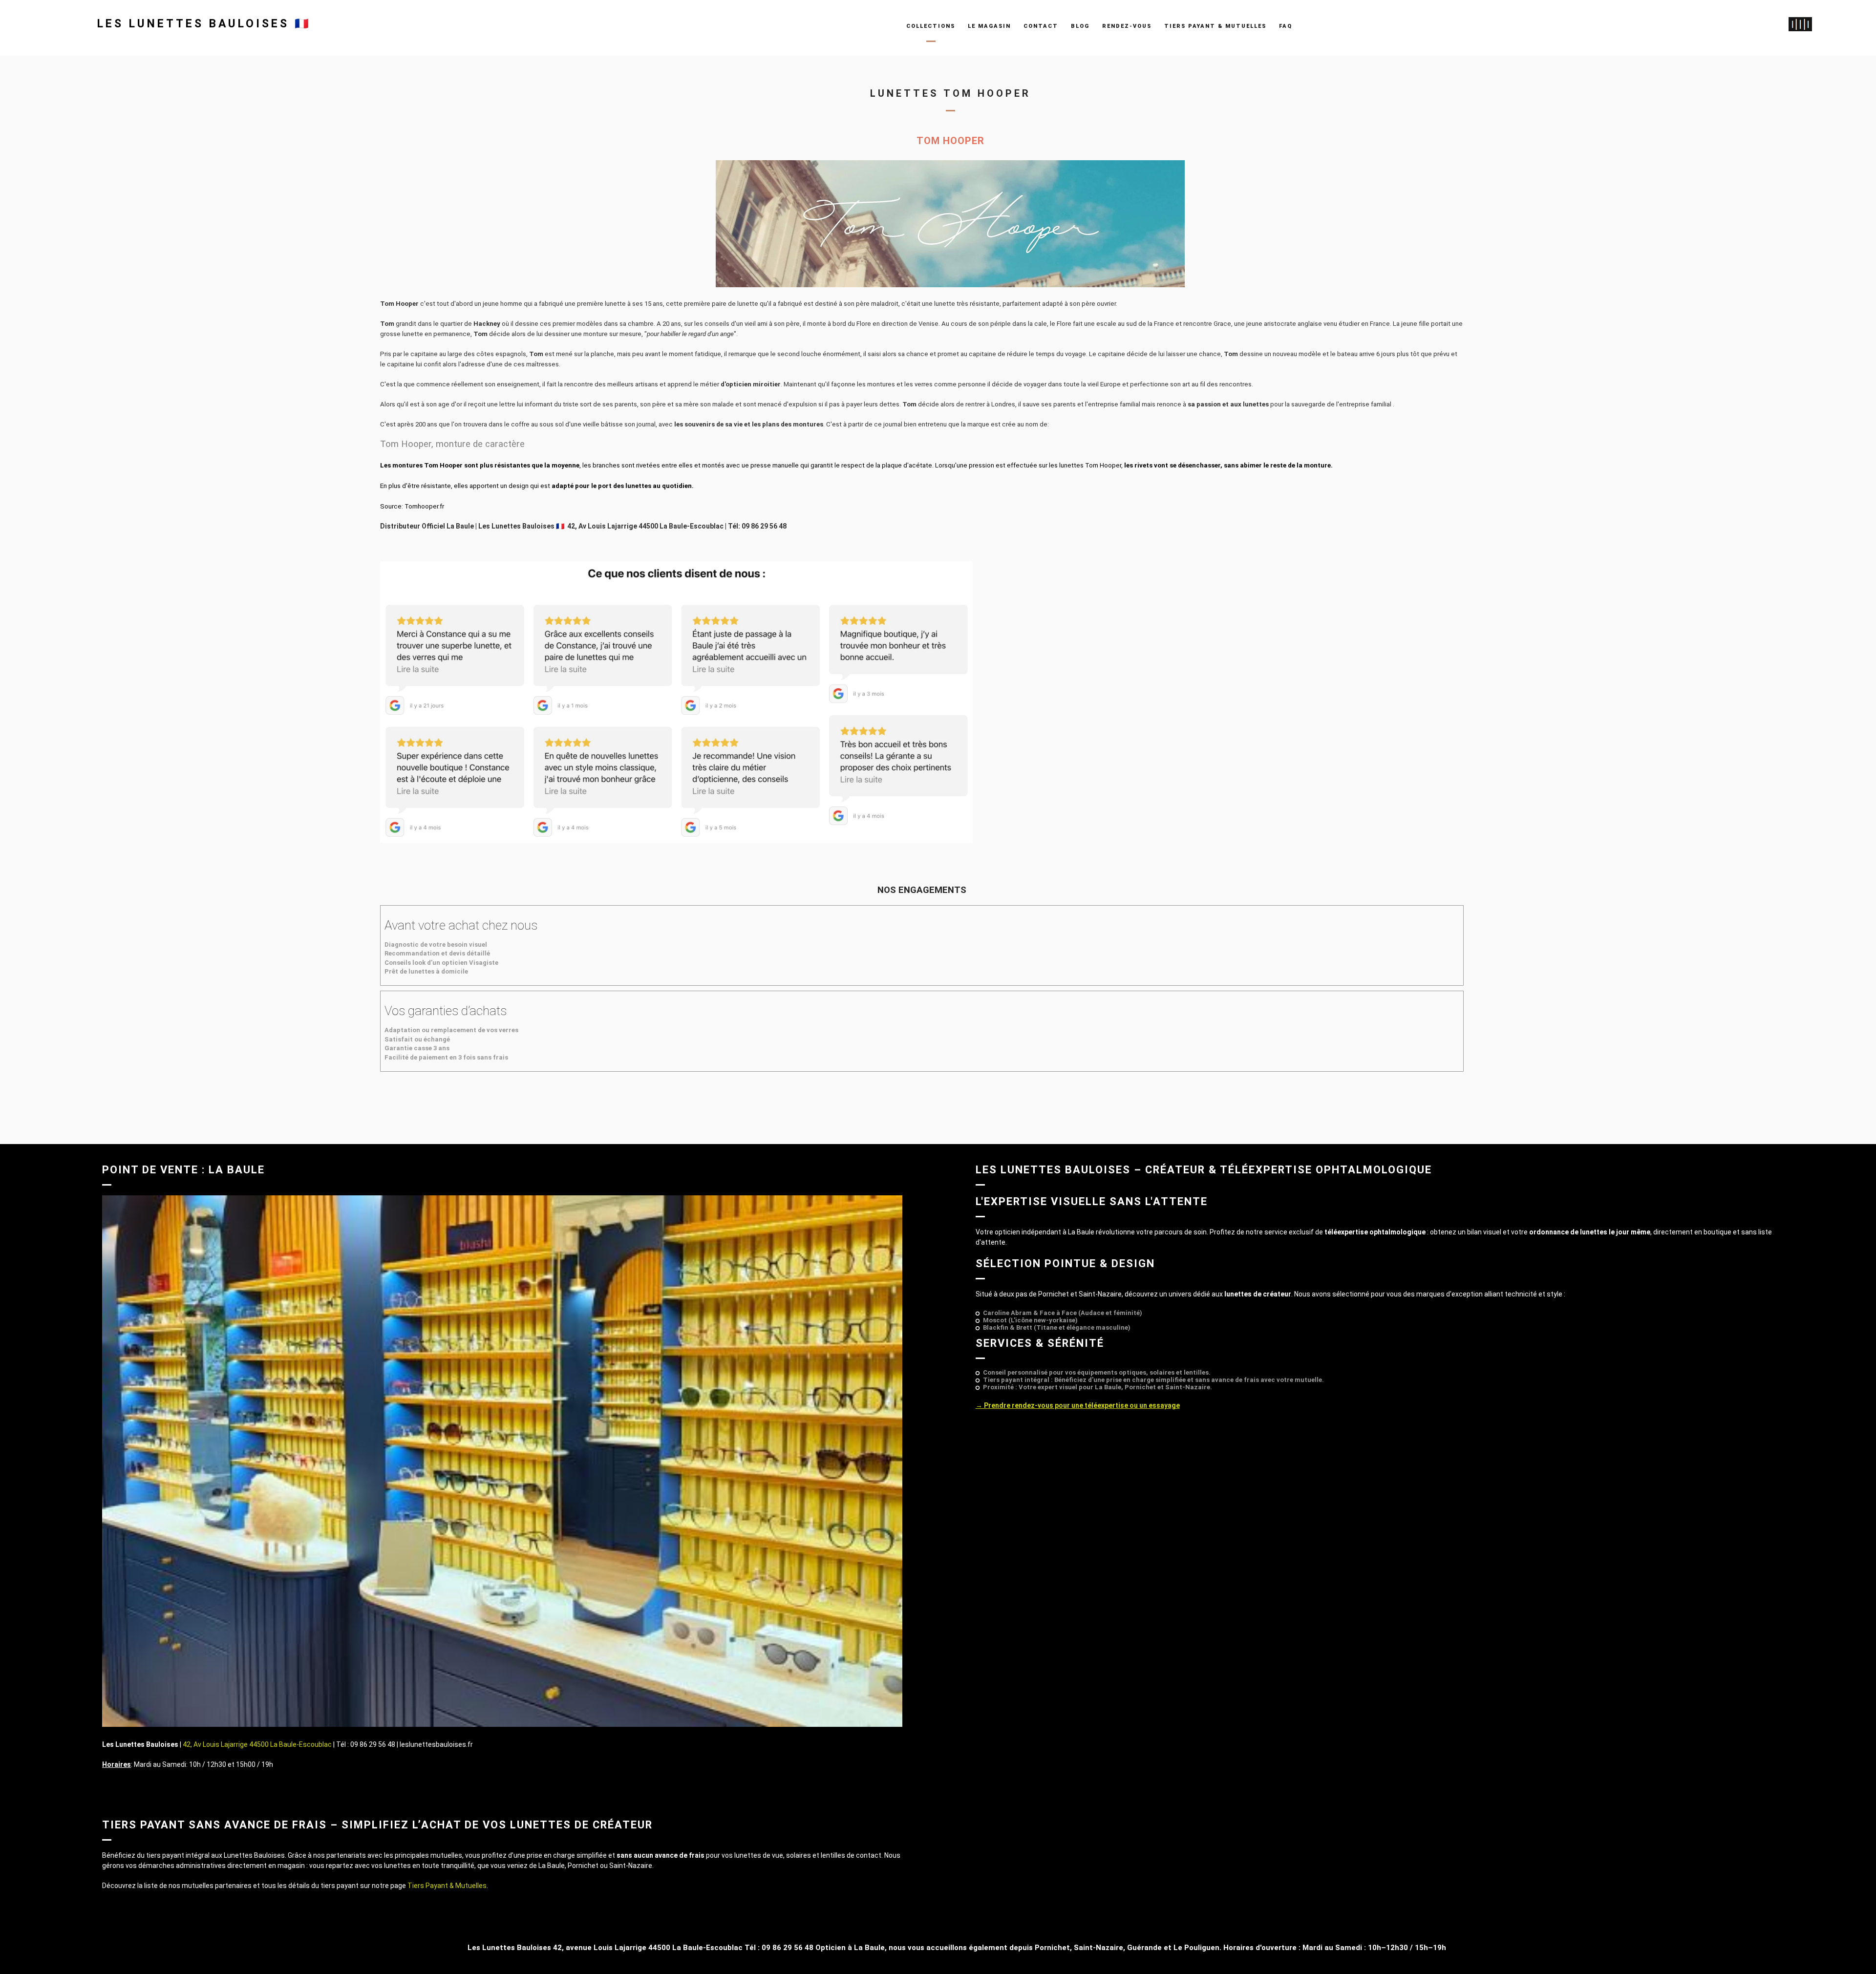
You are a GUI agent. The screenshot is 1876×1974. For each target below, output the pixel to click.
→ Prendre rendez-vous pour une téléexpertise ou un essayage (1078, 1405)
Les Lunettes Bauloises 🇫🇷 (204, 24)
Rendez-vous (1127, 26)
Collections (931, 26)
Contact (1041, 26)
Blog (1080, 26)
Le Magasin (989, 26)
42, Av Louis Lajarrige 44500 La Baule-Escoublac (258, 1744)
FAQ (1286, 26)
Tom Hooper (950, 141)
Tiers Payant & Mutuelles (1215, 26)
